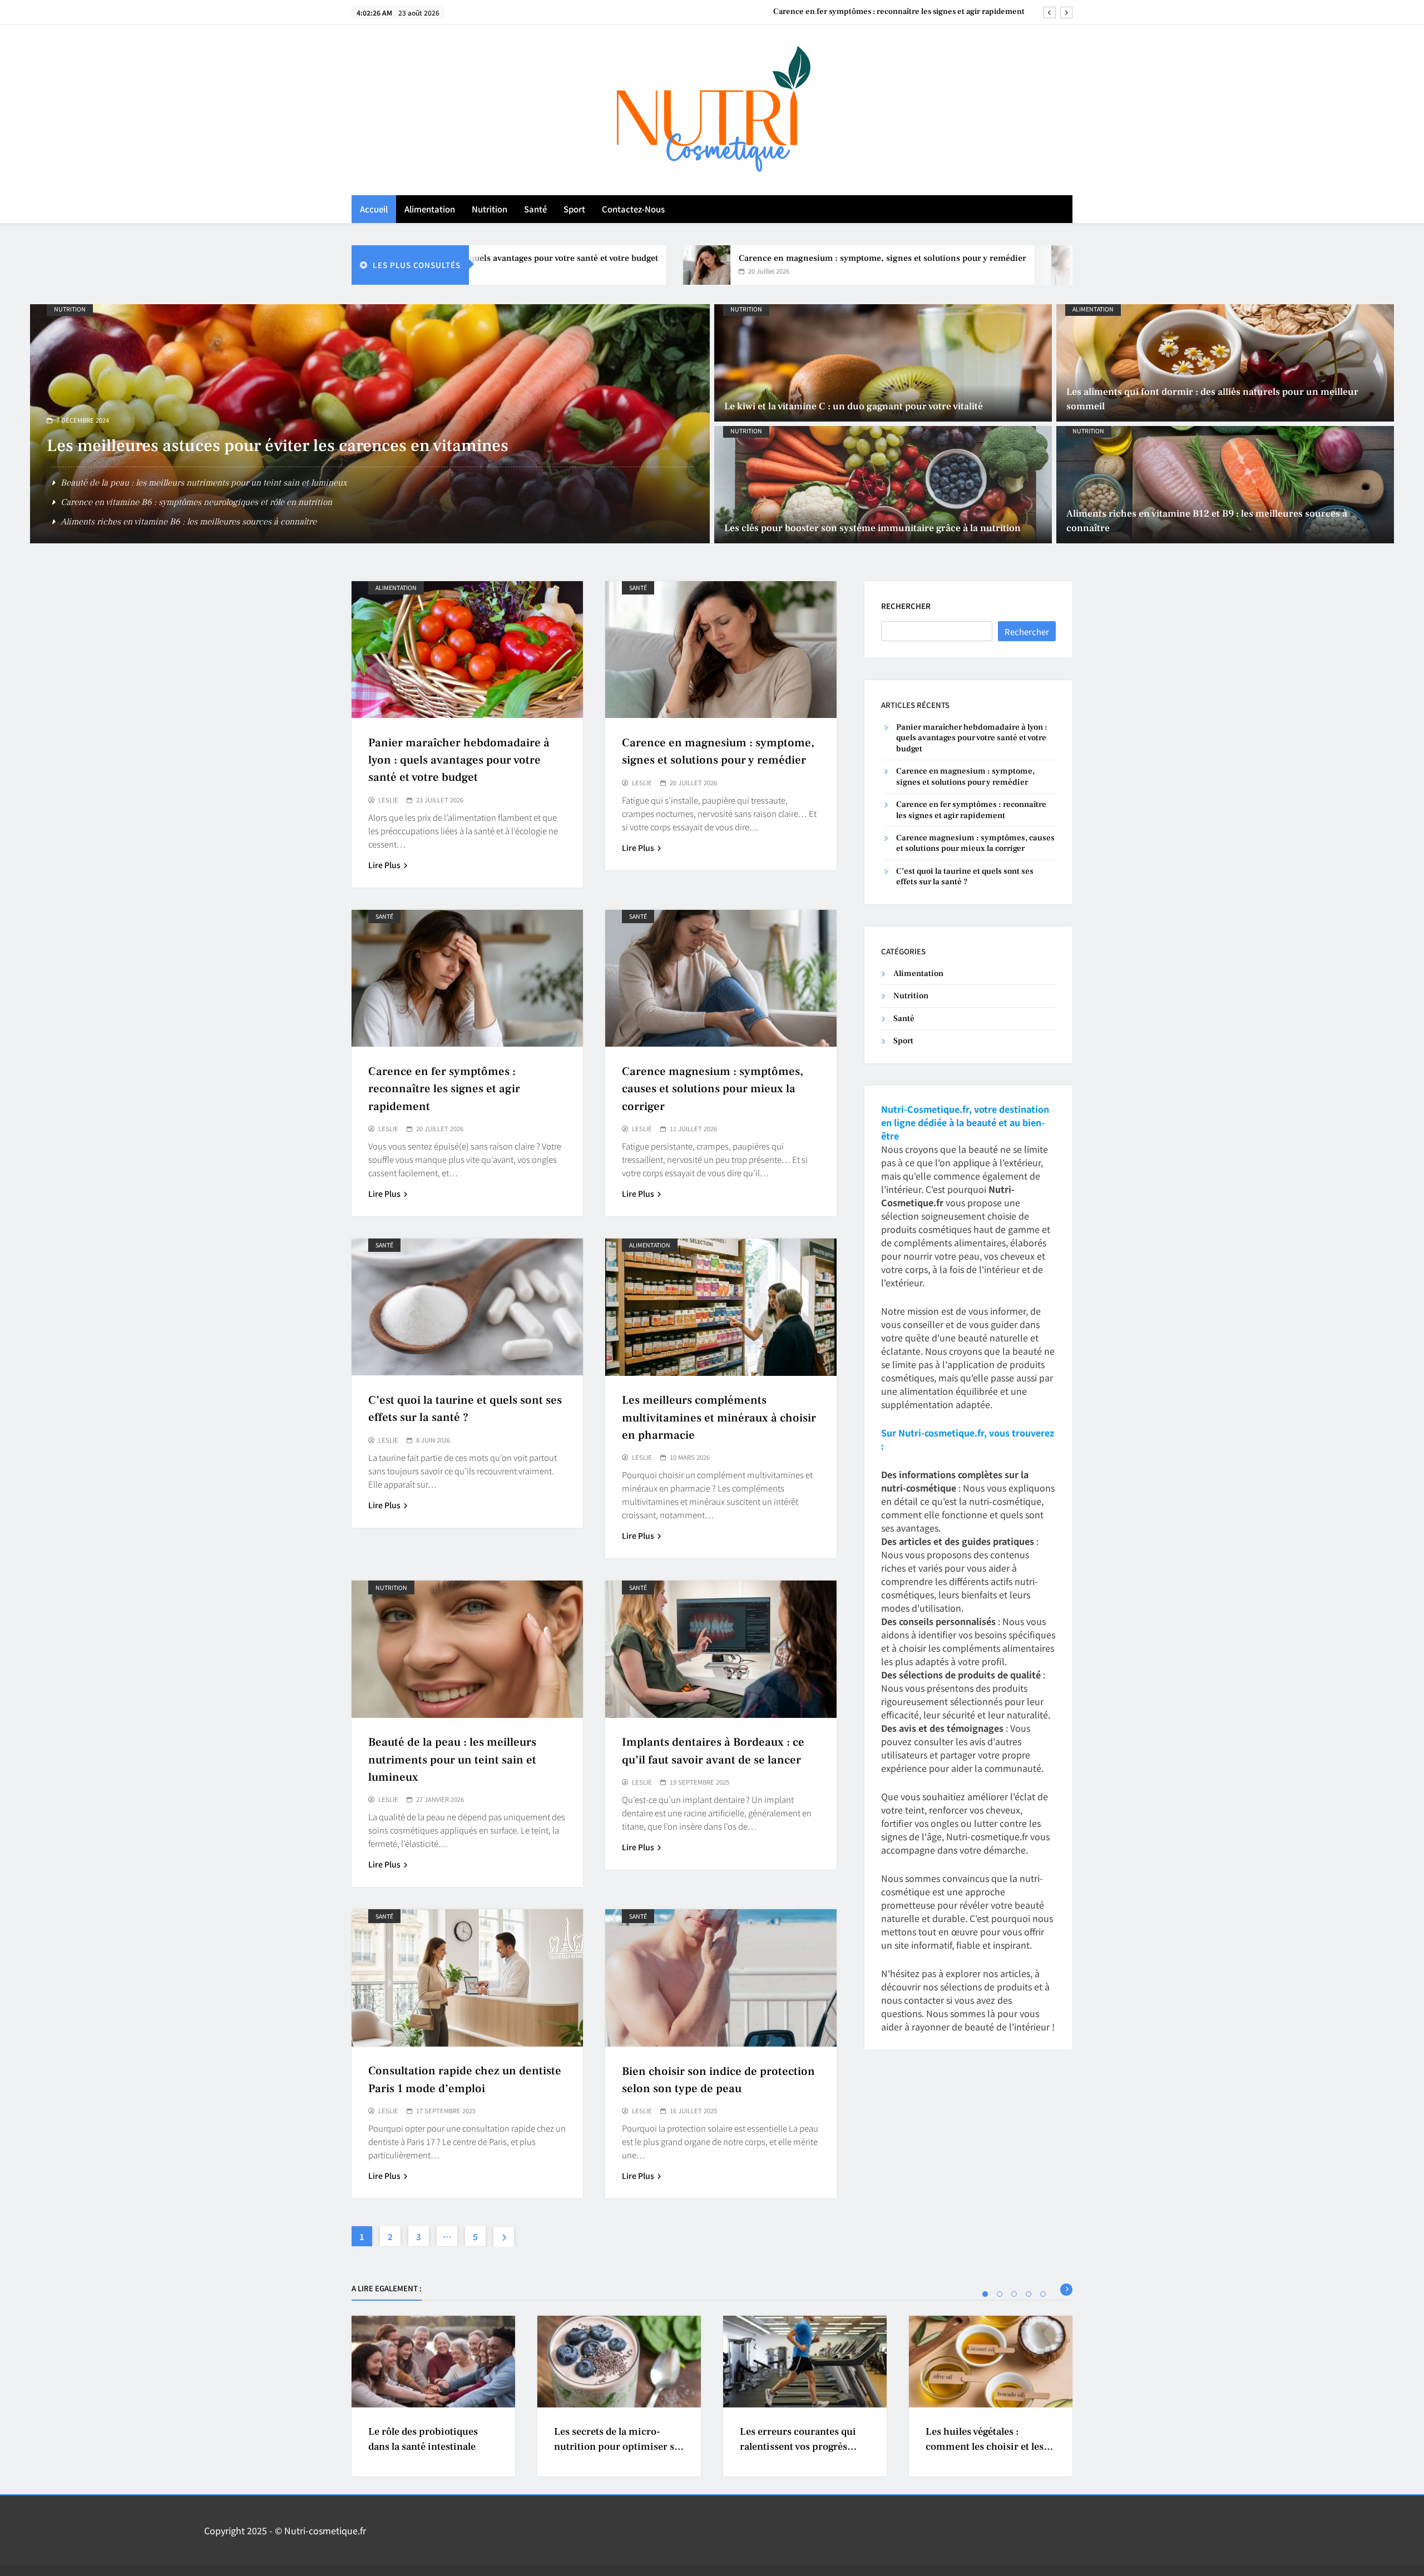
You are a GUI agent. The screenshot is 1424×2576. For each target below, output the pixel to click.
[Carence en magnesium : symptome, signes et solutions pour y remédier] (582, 265)
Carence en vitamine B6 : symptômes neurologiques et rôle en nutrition (196, 502)
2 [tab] (1000, 2294)
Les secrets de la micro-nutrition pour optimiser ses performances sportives (619, 2447)
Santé (535, 209)
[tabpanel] (433, 2396)
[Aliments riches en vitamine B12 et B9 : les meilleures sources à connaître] (1225, 485)
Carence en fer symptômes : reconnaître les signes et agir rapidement (444, 1089)
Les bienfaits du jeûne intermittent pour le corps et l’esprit (270, 446)
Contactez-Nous (633, 209)
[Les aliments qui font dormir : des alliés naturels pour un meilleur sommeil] (1225, 363)
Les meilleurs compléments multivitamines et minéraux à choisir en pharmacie (719, 1417)
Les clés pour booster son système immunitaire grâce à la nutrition (872, 528)
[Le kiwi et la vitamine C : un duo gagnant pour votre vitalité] (883, 363)
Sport (574, 209)
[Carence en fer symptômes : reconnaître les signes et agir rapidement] (950, 265)
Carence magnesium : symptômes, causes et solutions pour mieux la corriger (886, 12)
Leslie (388, 800)
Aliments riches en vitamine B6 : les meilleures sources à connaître (189, 522)
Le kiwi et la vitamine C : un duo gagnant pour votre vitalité (854, 406)
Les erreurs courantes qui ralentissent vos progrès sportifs (798, 2447)
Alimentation (430, 209)
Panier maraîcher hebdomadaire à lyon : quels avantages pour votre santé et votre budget (459, 760)
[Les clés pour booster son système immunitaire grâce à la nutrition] (883, 485)
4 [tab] (1029, 2294)
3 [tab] (1014, 2294)
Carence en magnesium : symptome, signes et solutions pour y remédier (758, 258)
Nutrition (489, 209)
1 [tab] (985, 2294)
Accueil (374, 209)
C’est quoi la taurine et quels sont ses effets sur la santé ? (965, 876)
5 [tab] (1043, 2294)
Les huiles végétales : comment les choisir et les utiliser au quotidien (985, 2447)
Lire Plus (384, 865)
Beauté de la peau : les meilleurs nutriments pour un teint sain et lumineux (204, 483)
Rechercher (906, 606)
